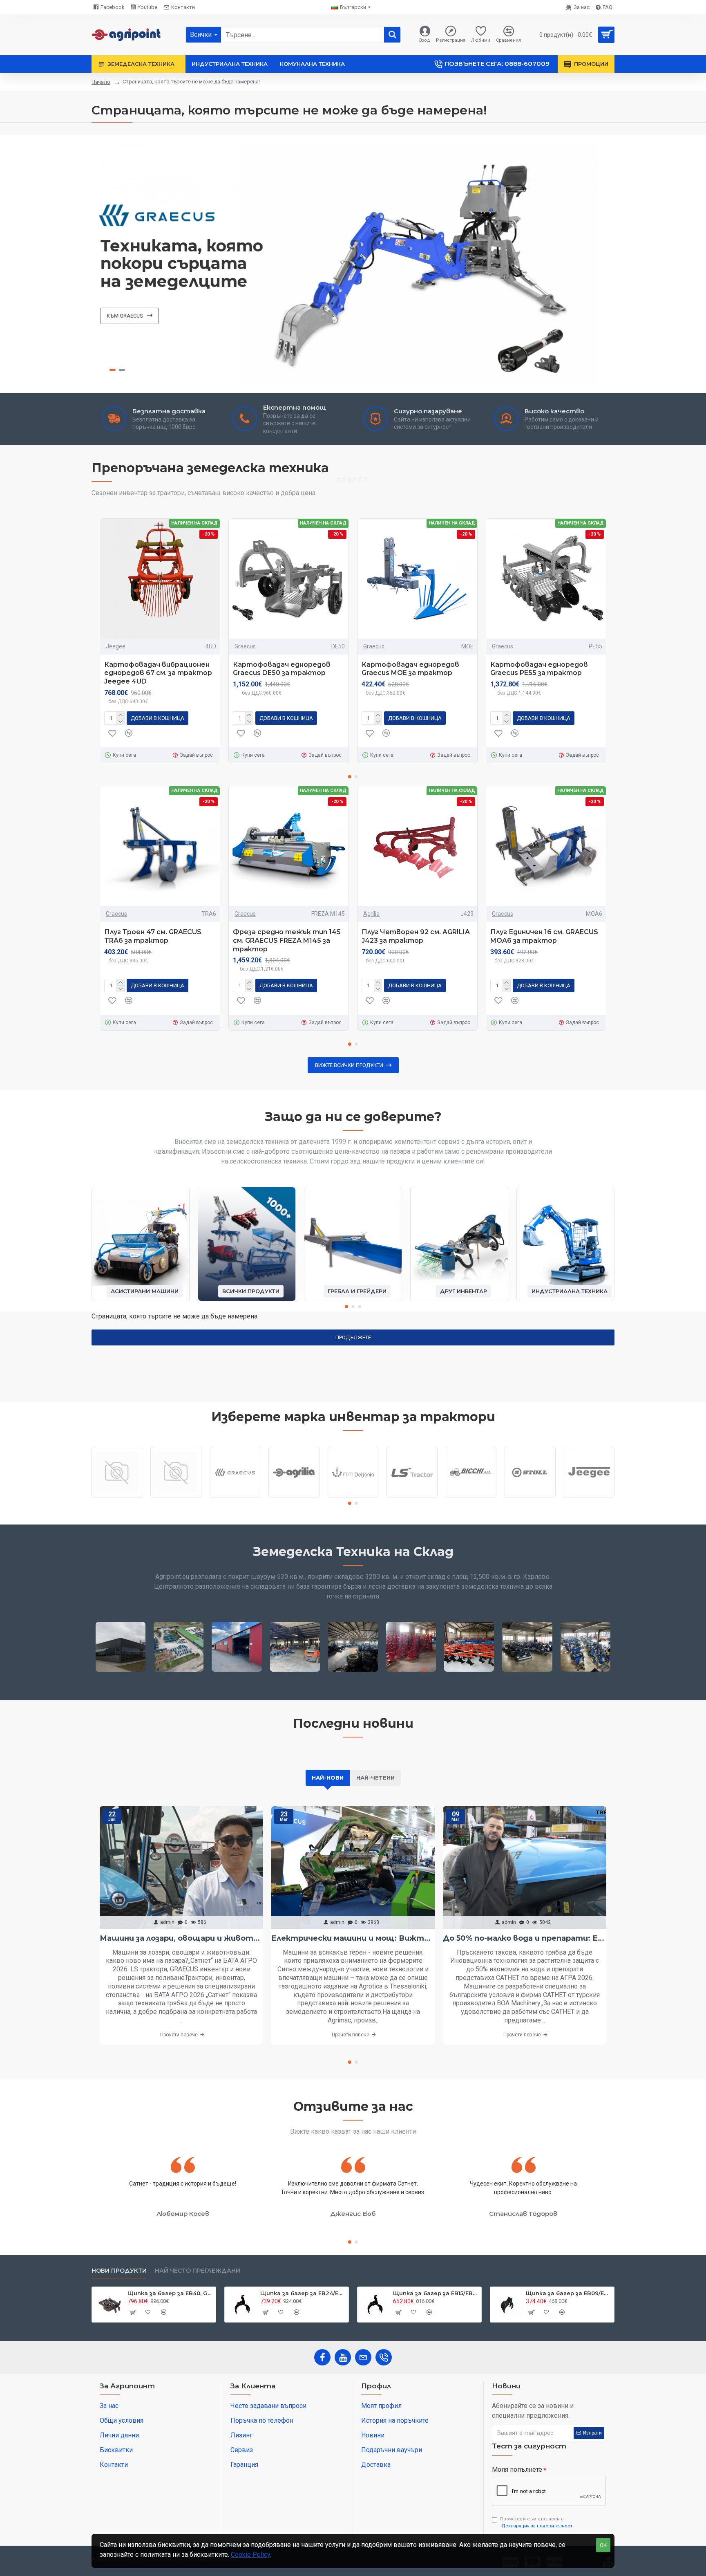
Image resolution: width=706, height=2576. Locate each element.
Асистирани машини (145, 1291)
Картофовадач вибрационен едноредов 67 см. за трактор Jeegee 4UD (158, 673)
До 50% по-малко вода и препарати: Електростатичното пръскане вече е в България (525, 1938)
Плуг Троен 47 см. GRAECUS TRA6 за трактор (153, 936)
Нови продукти (119, 2271)
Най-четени (375, 1778)
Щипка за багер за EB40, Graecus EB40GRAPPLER (170, 2293)
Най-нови (328, 1778)
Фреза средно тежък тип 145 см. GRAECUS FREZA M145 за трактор (287, 940)
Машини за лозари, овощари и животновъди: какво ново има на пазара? (181, 1938)
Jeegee (116, 646)
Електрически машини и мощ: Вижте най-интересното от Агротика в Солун (353, 1938)
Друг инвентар (464, 1291)
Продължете (353, 1337)
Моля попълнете (517, 2470)
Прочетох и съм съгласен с (536, 2522)
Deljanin (353, 1497)
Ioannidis (176, 1497)
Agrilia (371, 914)
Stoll (530, 1497)
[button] (350, 777)
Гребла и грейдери (357, 1291)
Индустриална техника (570, 1291)
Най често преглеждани (198, 2271)
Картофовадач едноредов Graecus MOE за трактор (410, 669)
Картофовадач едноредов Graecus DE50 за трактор (282, 669)
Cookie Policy (251, 2555)
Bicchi (471, 1497)
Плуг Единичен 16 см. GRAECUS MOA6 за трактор (544, 936)
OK (603, 2545)
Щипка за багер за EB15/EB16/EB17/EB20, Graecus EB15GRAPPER (436, 2293)
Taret (117, 1497)
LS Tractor (412, 1497)
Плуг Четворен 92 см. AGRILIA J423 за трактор (416, 936)
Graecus (245, 646)
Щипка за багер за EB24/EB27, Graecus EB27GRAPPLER (303, 2293)
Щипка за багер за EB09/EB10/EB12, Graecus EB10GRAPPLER (569, 2293)
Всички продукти (251, 1291)
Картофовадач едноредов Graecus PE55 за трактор (539, 669)
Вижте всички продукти (349, 1065)
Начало (101, 82)
